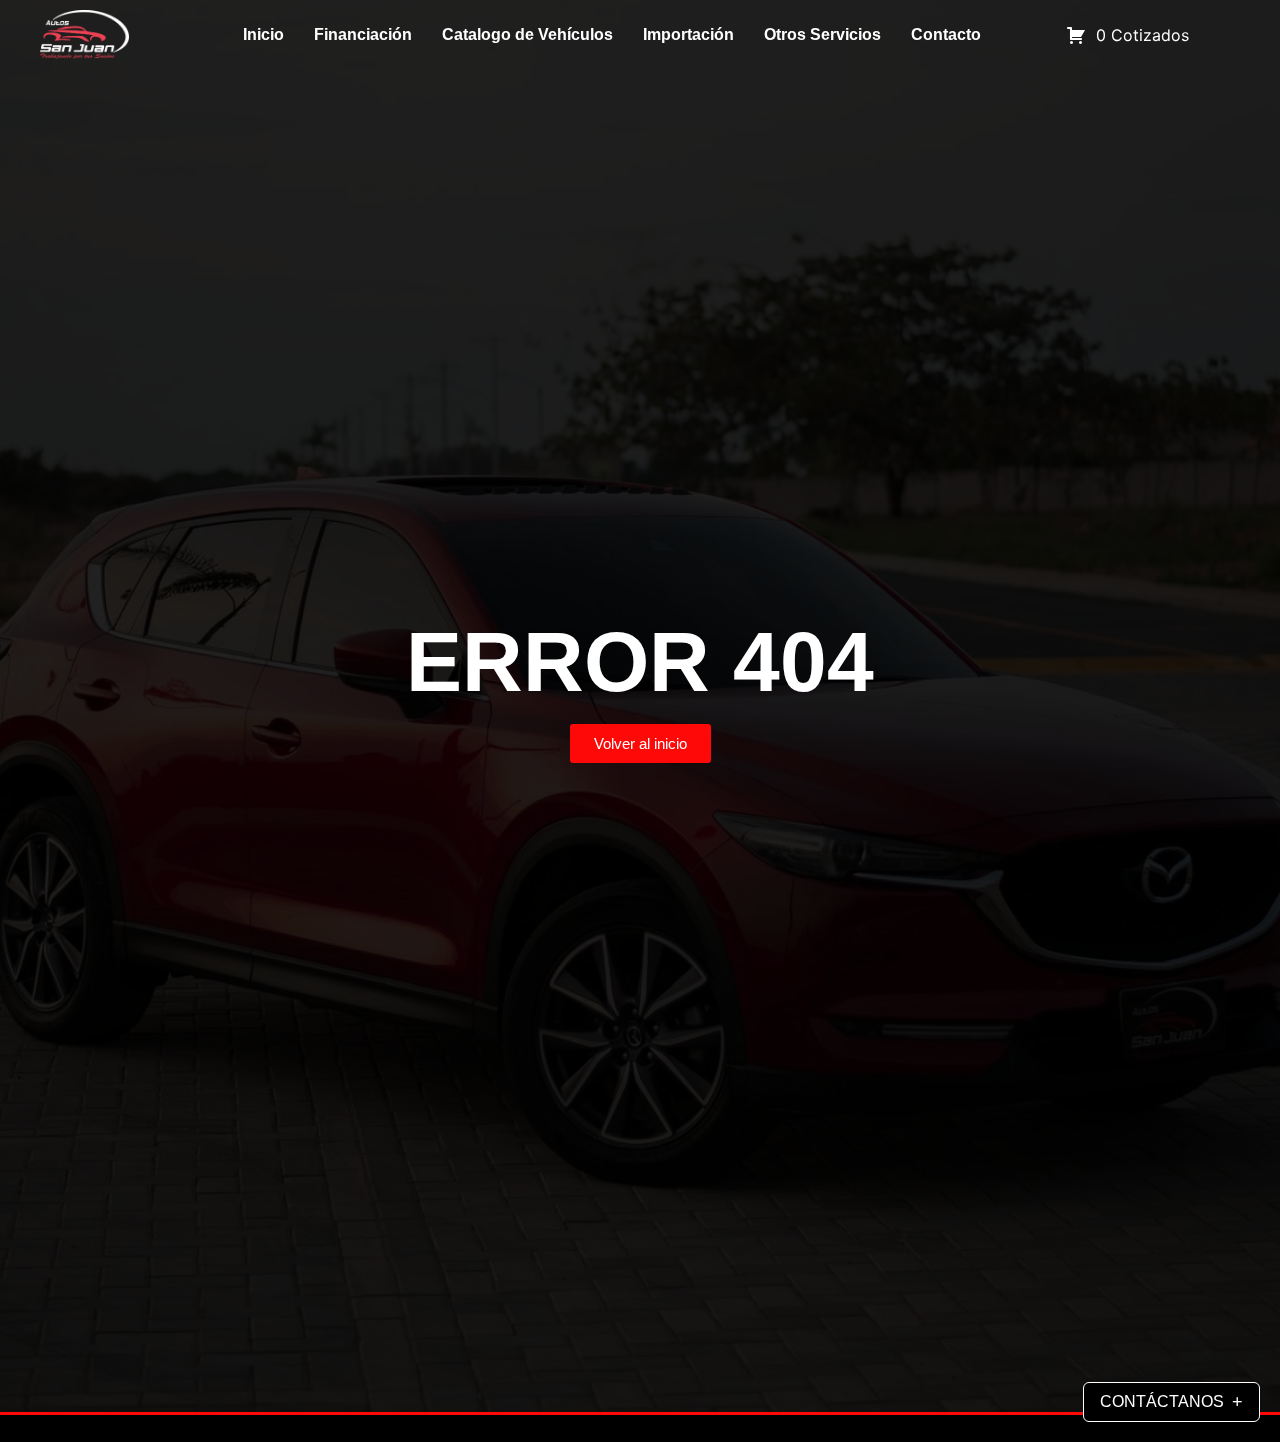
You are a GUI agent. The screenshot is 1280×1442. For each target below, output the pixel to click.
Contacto (946, 34)
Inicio (263, 34)
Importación (688, 34)
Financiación (363, 34)
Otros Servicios (822, 34)
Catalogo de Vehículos (527, 34)
